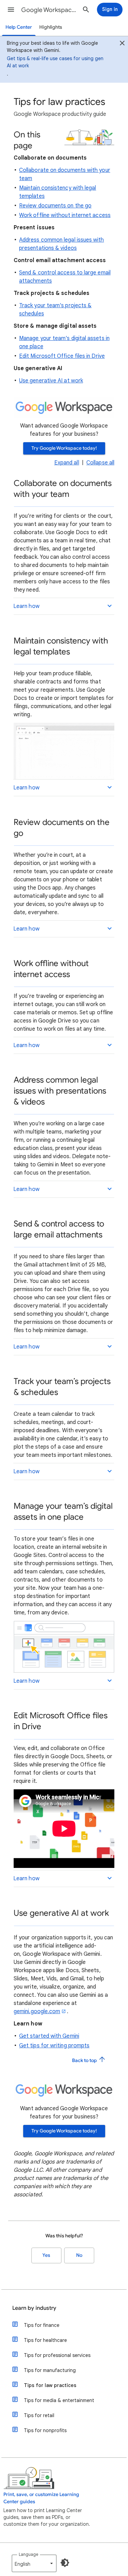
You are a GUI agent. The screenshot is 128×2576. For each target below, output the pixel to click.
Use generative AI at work (51, 381)
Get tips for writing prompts (54, 2046)
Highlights (51, 27)
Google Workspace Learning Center (49, 10)
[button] (11, 10)
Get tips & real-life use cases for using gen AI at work (55, 62)
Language (29, 2554)
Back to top (85, 2060)
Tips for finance (42, 2325)
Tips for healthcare (45, 2340)
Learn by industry (34, 2308)
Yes (46, 2255)
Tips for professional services (57, 2355)
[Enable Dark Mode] (65, 2563)
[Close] (122, 44)
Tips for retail (39, 2415)
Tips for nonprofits (45, 2430)
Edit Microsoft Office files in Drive (62, 356)
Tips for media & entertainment (59, 2400)
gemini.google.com (37, 2011)
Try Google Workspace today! (64, 448)
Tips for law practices (50, 2385)
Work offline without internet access (65, 215)
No (79, 2255)
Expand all (67, 463)
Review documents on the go (55, 206)
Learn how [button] (26, 606)
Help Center (19, 27)
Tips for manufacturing (50, 2370)
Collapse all (100, 463)
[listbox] (34, 2563)
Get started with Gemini (49, 2036)
